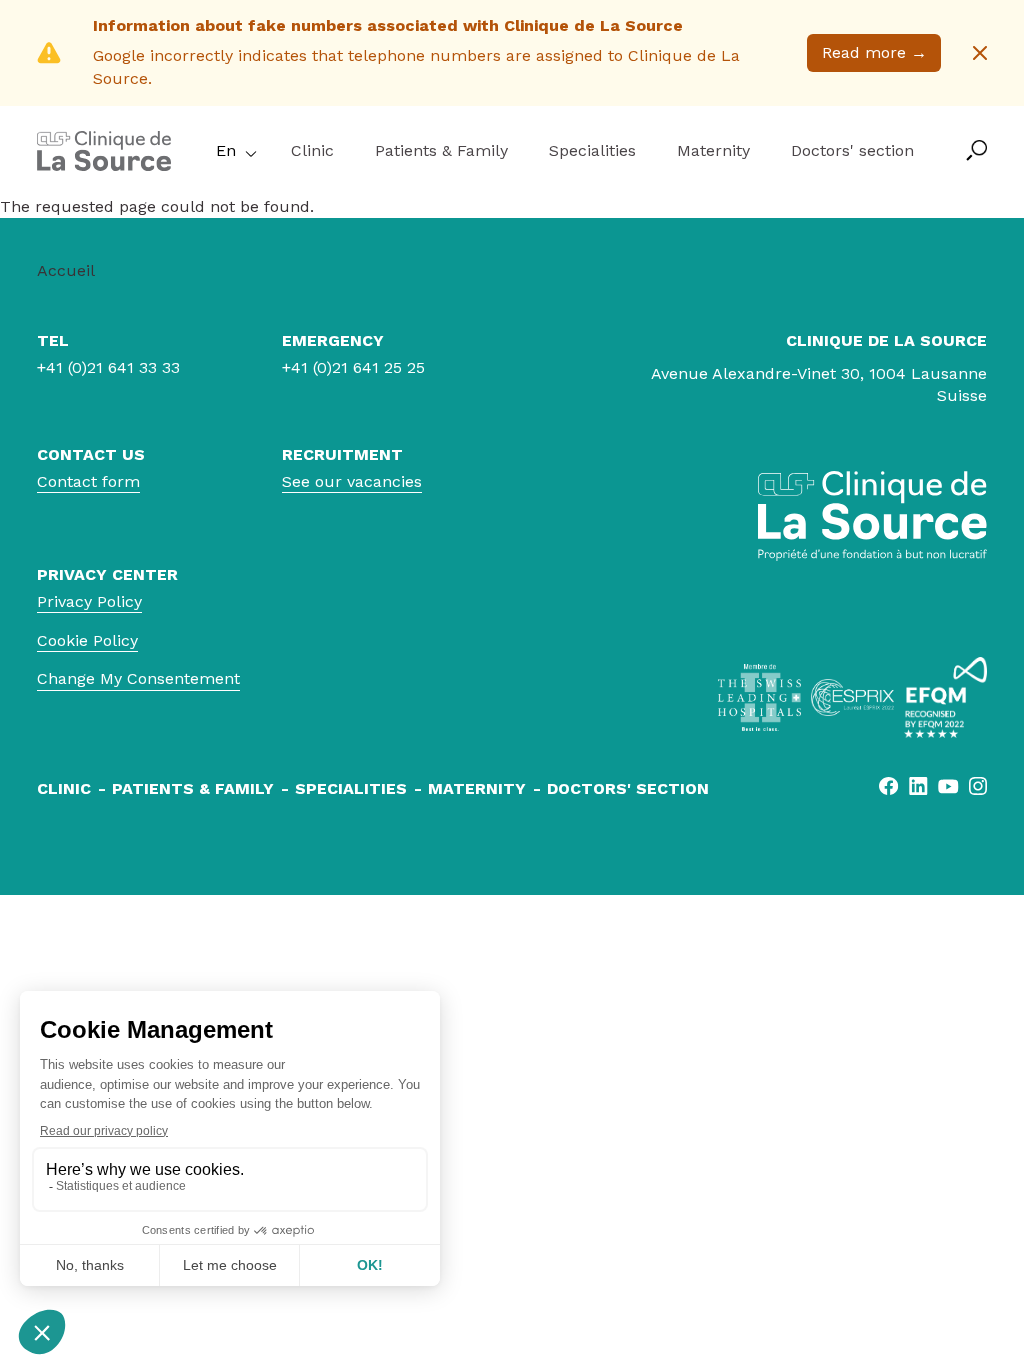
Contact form (88, 481)
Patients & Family (441, 150)
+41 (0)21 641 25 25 (353, 367)
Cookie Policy (87, 640)
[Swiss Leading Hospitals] (759, 697)
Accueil (66, 270)
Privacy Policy (89, 601)
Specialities (592, 150)
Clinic (312, 150)
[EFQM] (945, 697)
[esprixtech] (852, 697)
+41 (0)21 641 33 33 (108, 367)
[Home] (104, 165)
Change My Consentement (138, 678)
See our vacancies (352, 481)
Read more (874, 52)
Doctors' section (852, 150)
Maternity (713, 150)
